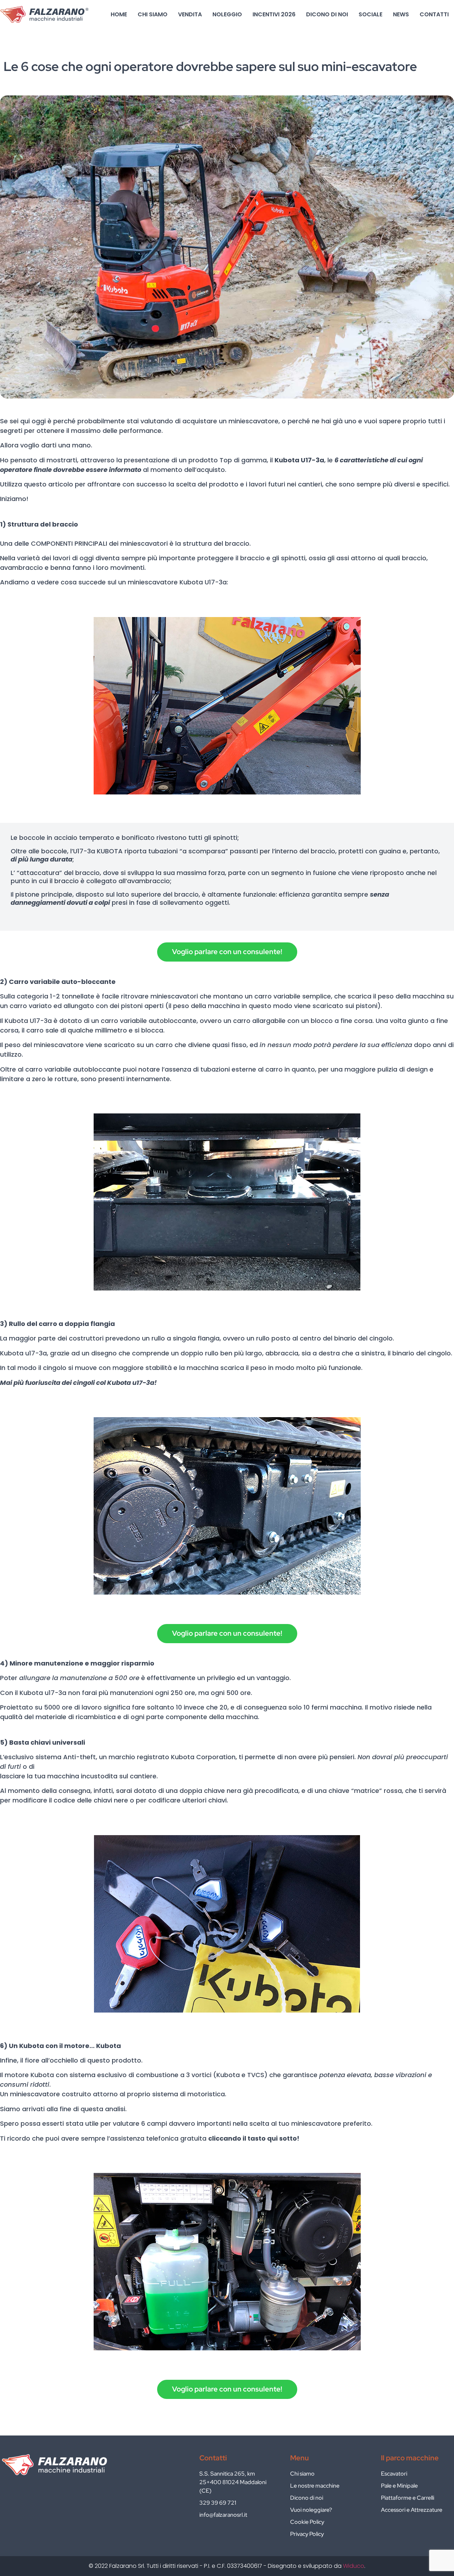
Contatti (434, 14)
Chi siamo (153, 14)
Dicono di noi (327, 14)
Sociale (370, 14)
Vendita (190, 14)
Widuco (354, 2566)
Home (119, 14)
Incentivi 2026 (274, 14)
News (401, 14)
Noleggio (227, 14)
